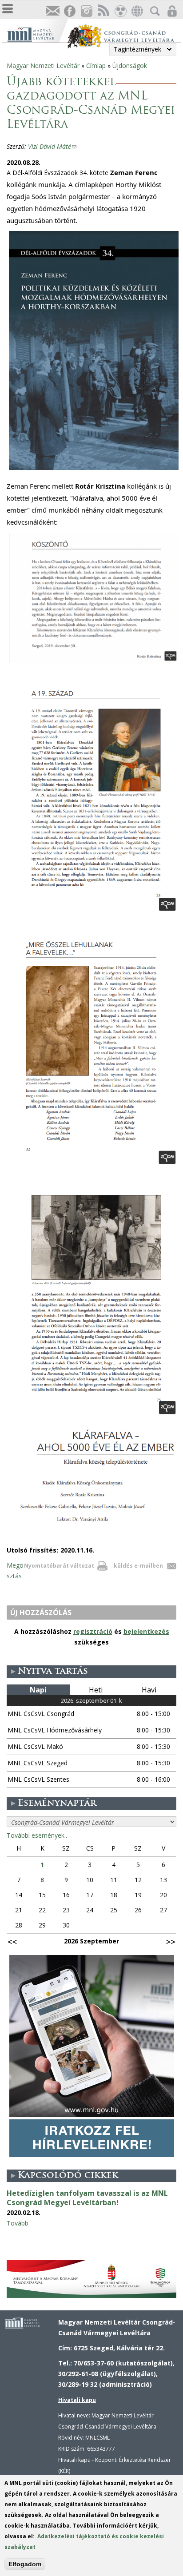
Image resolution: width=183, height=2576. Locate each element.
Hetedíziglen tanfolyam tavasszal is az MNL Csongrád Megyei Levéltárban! (87, 2198)
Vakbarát (120, 11)
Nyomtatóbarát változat (59, 1566)
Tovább (18, 2223)
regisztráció (93, 1631)
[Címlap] (37, 34)
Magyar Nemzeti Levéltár (43, 66)
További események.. (37, 1835)
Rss (103, 11)
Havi (149, 1690)
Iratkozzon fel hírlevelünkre (52, 11)
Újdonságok (130, 66)
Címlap (96, 66)
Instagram (86, 11)
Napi (38, 1690)
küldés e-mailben (138, 1566)
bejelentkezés (146, 1631)
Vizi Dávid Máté (52, 146)
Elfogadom (25, 2564)
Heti (96, 1690)
